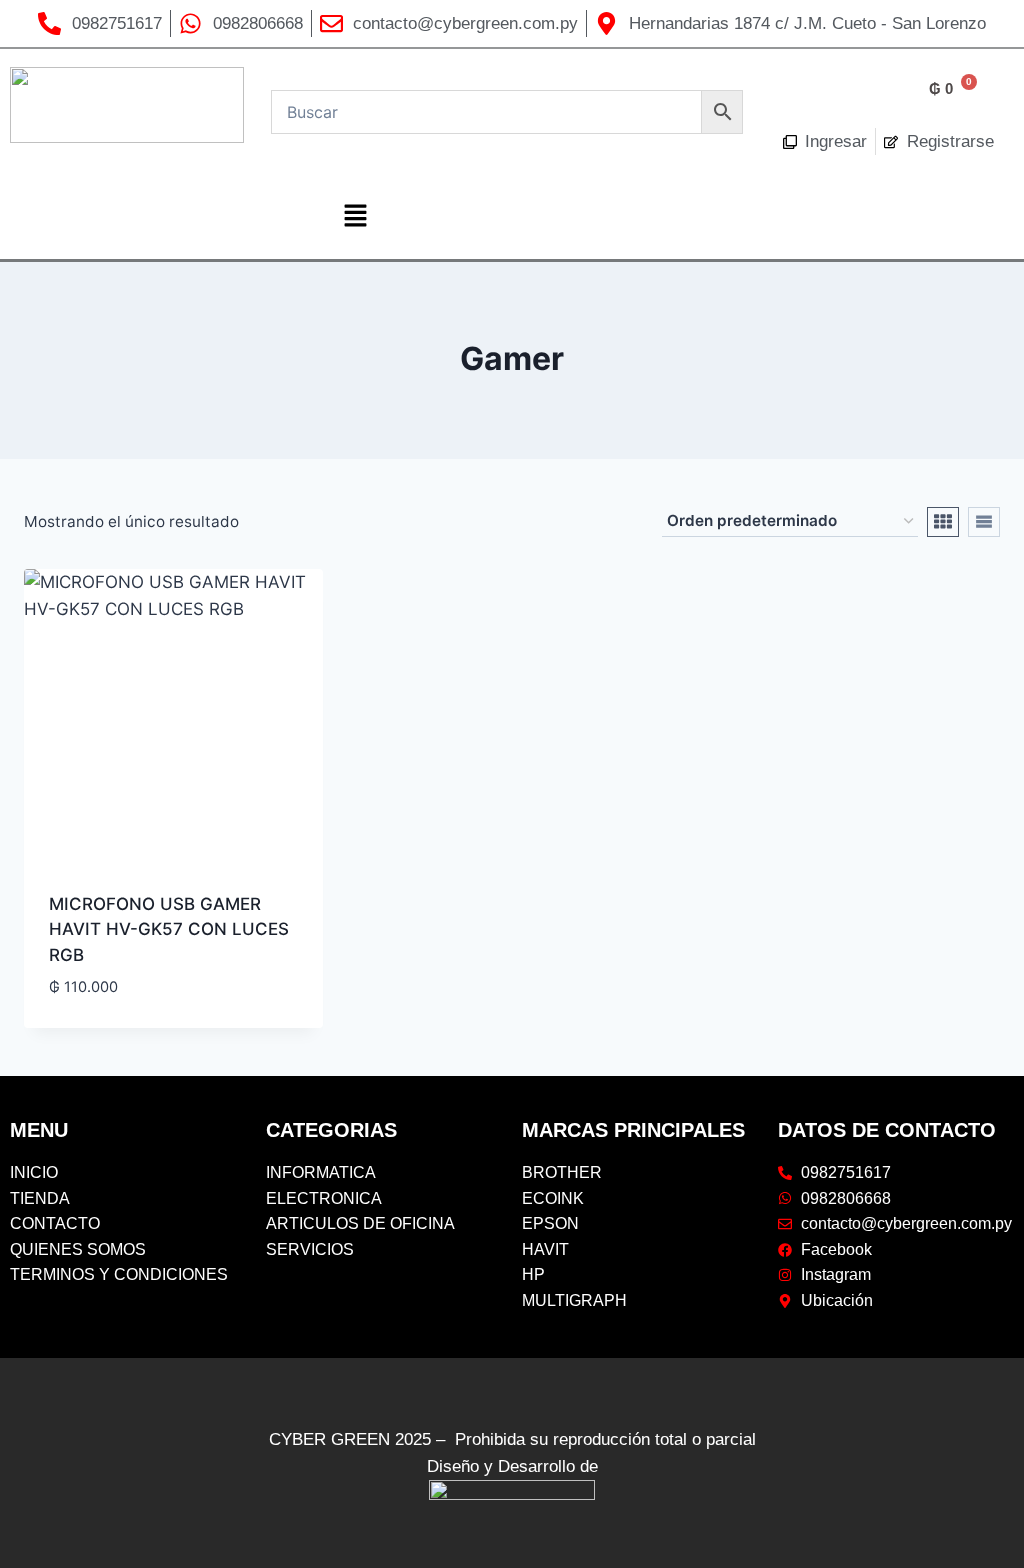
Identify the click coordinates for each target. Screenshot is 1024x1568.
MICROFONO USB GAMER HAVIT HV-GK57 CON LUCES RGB (169, 929)
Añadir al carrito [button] (124, 1020)
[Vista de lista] (984, 522)
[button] (355, 216)
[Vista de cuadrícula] (943, 522)
